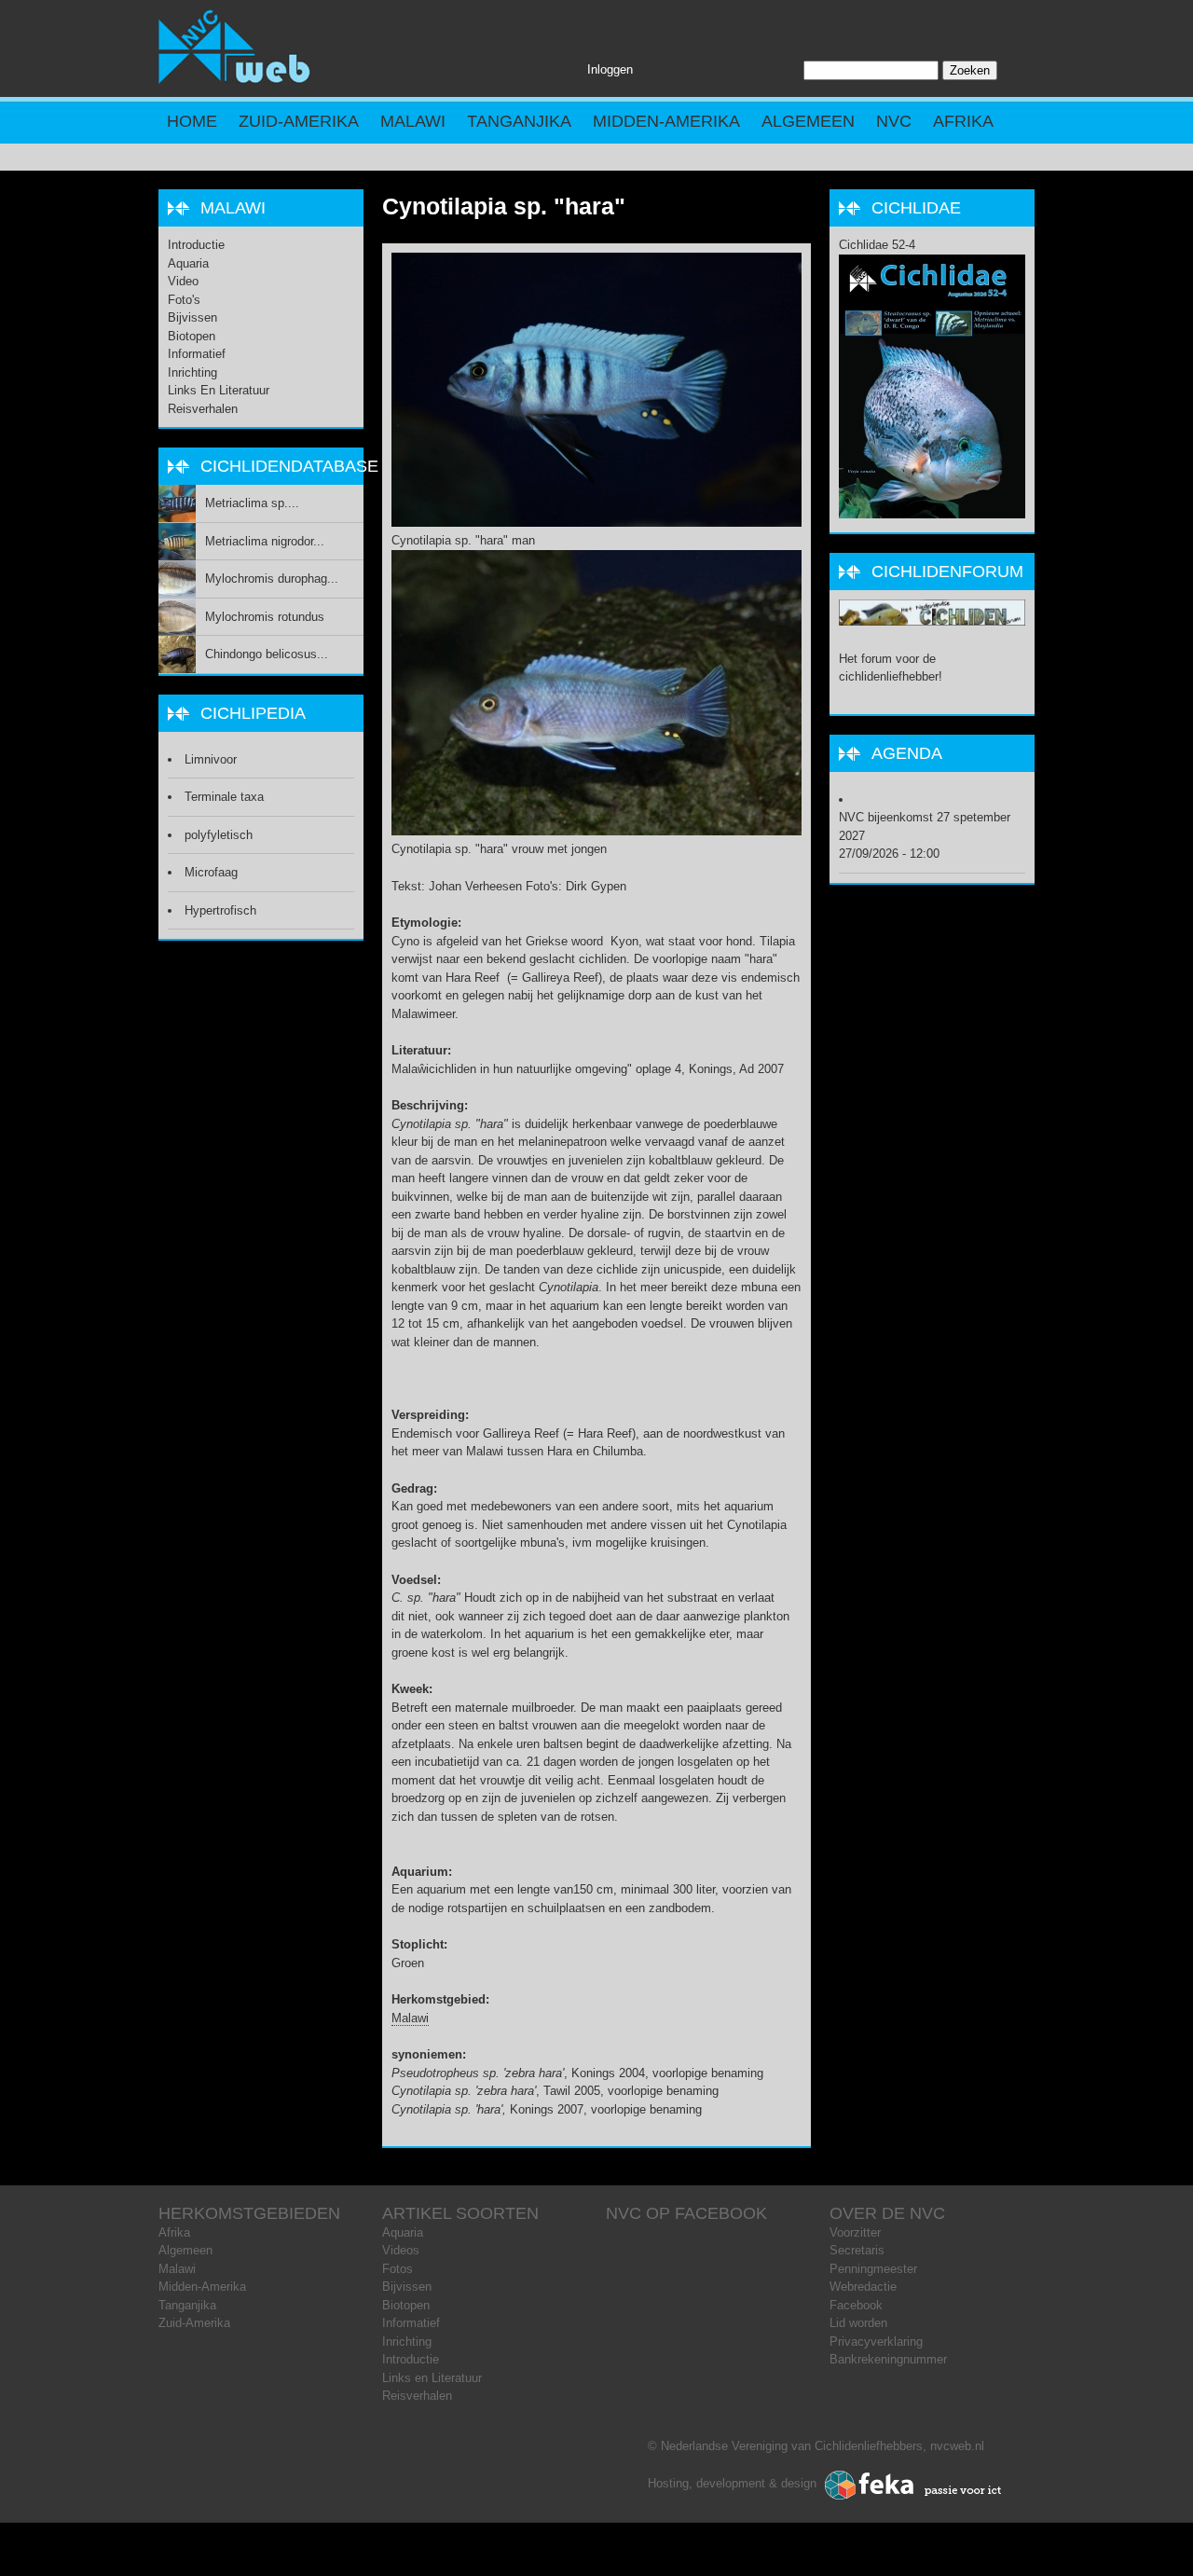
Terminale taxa (224, 797)
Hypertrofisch (220, 910)
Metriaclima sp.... (252, 503)
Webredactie (863, 2287)
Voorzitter (855, 2232)
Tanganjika (519, 121)
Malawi (413, 121)
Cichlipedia (253, 713)
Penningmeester (873, 2269)
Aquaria (188, 263)
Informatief (197, 354)
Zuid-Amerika (299, 121)
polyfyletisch (219, 835)
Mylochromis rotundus (265, 617)
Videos (401, 2250)
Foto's (184, 300)
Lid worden (858, 2323)
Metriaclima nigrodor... (265, 541)
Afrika (963, 121)
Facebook (856, 2305)
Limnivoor (211, 759)
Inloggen (610, 69)
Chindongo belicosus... (267, 654)
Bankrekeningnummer (888, 2359)
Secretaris (857, 2250)
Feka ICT (913, 2486)
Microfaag (211, 872)
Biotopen (192, 336)
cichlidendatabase (289, 466)
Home (192, 121)
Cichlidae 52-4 (877, 245)
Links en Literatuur (219, 390)
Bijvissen (192, 317)
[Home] (235, 80)
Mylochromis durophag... (272, 579)
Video (183, 281)
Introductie (196, 245)
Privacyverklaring (876, 2342)
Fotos (398, 2269)
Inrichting (192, 372)
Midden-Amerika (666, 121)
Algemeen (808, 121)
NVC (894, 121)
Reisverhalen (203, 409)
